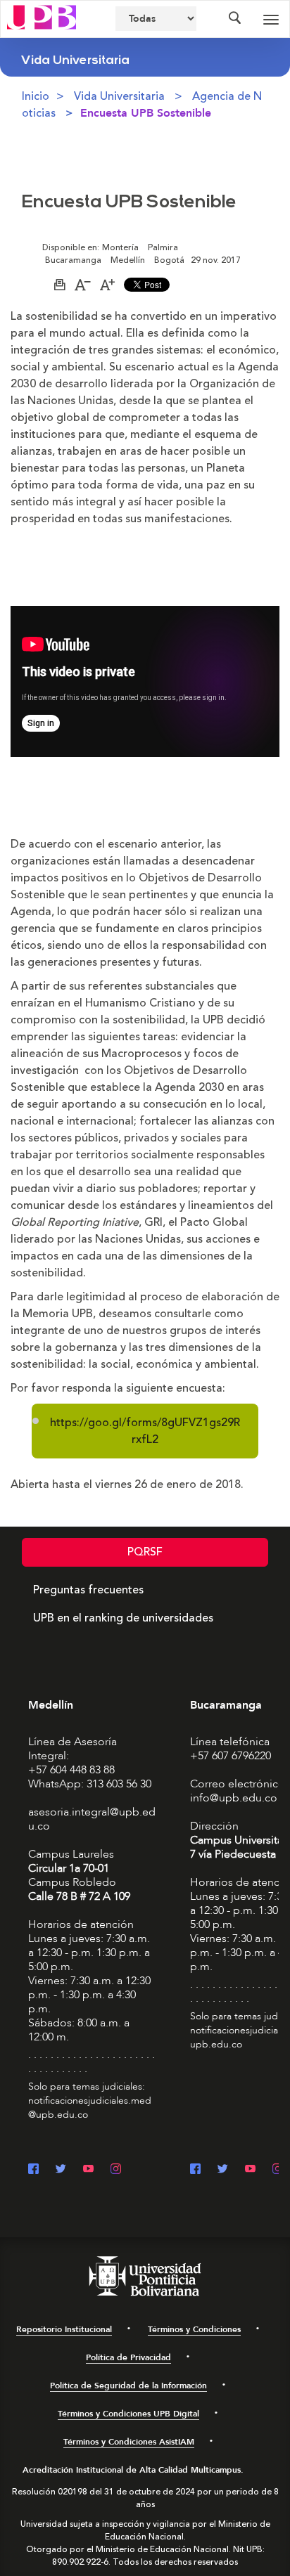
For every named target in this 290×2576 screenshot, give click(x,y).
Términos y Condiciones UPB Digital (128, 2414)
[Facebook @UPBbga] (195, 2170)
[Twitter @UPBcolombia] (61, 2170)
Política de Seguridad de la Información (128, 2386)
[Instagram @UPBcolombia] (116, 2170)
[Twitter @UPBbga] (223, 2170)
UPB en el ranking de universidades (123, 1618)
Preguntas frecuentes (88, 1590)
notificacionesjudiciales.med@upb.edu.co (90, 2108)
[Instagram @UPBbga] (278, 2170)
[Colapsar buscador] (234, 19)
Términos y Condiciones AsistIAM (129, 2442)
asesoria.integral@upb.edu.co (92, 1819)
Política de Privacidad (128, 2357)
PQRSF (145, 1552)
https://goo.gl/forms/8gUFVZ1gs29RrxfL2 (145, 1431)
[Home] (42, 16)
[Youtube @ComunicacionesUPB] (88, 2170)
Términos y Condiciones (194, 2329)
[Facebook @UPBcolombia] (33, 2170)
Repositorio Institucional (64, 2329)
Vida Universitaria (119, 96)
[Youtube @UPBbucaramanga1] (250, 2170)
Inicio (36, 96)
